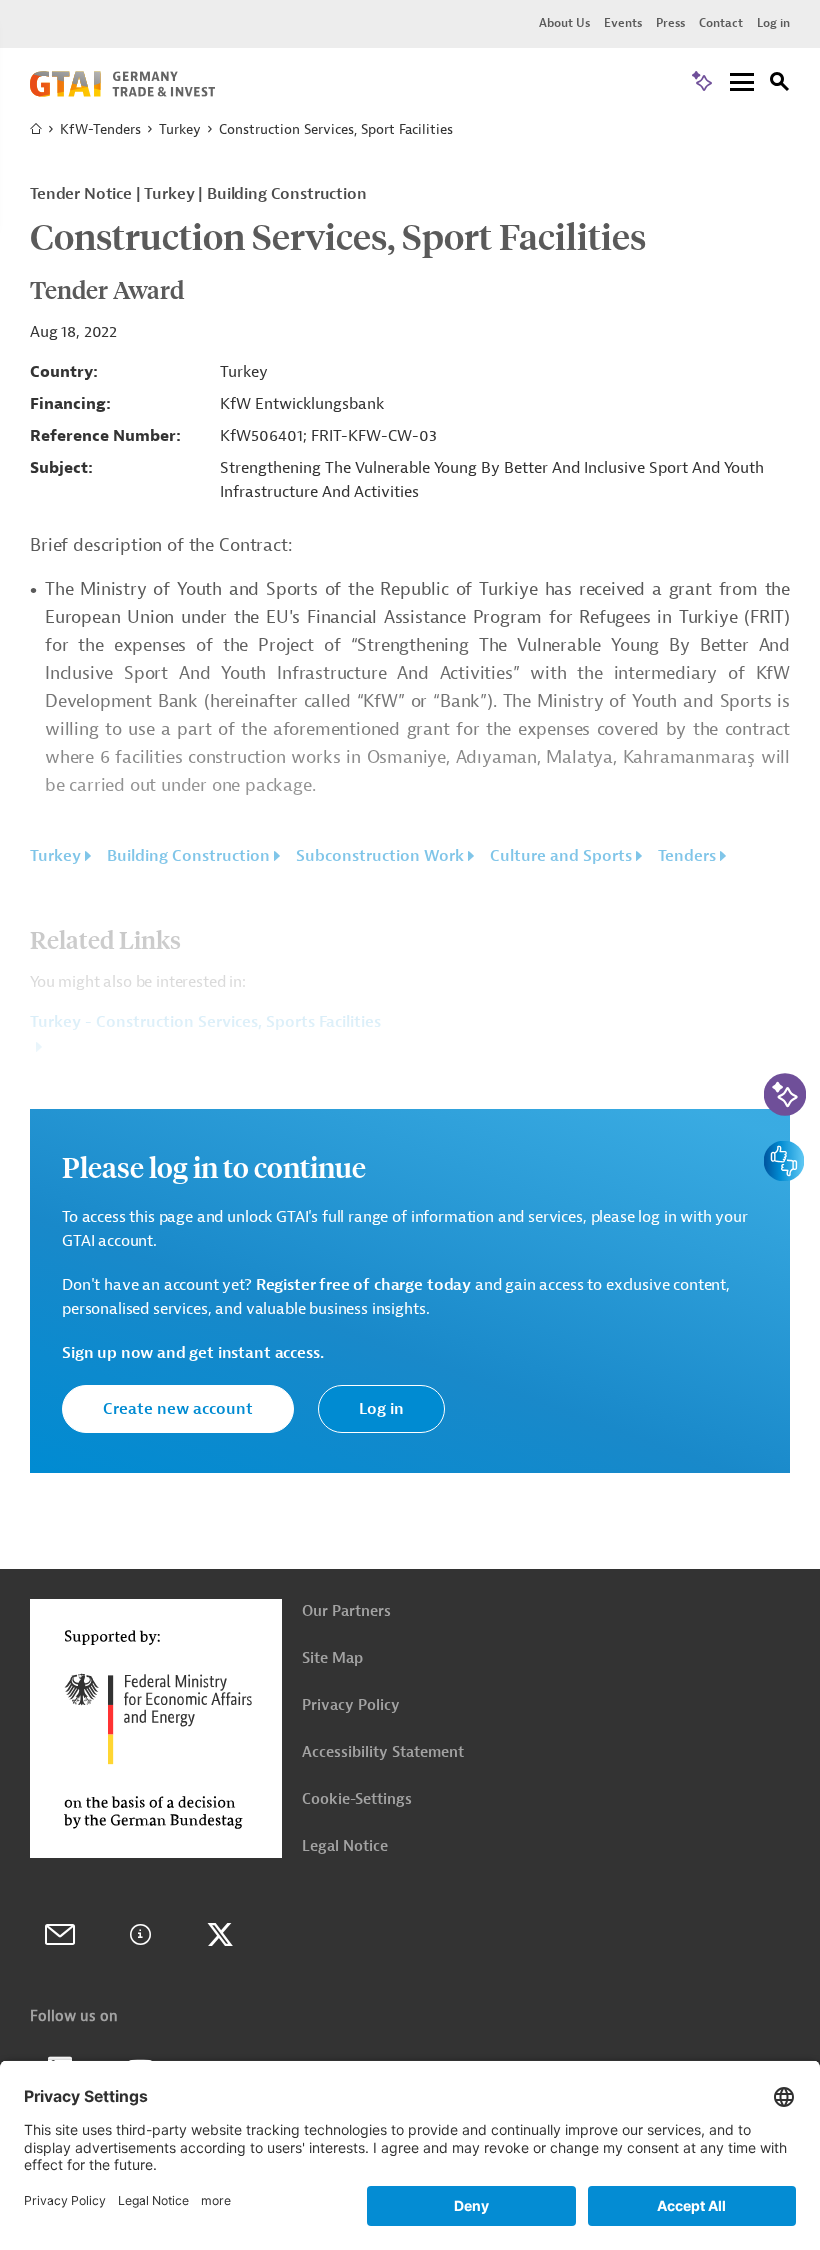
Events (623, 23)
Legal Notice (345, 1846)
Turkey (180, 129)
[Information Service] (140, 1935)
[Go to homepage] (122, 92)
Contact (721, 23)
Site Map (332, 1658)
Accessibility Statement (383, 1752)
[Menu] (742, 83)
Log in (773, 23)
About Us (564, 23)
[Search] (780, 84)
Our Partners (346, 1611)
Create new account (178, 1409)
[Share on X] (220, 1935)
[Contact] (60, 1935)
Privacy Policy (351, 1705)
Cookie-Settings (357, 1799)
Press (670, 23)
